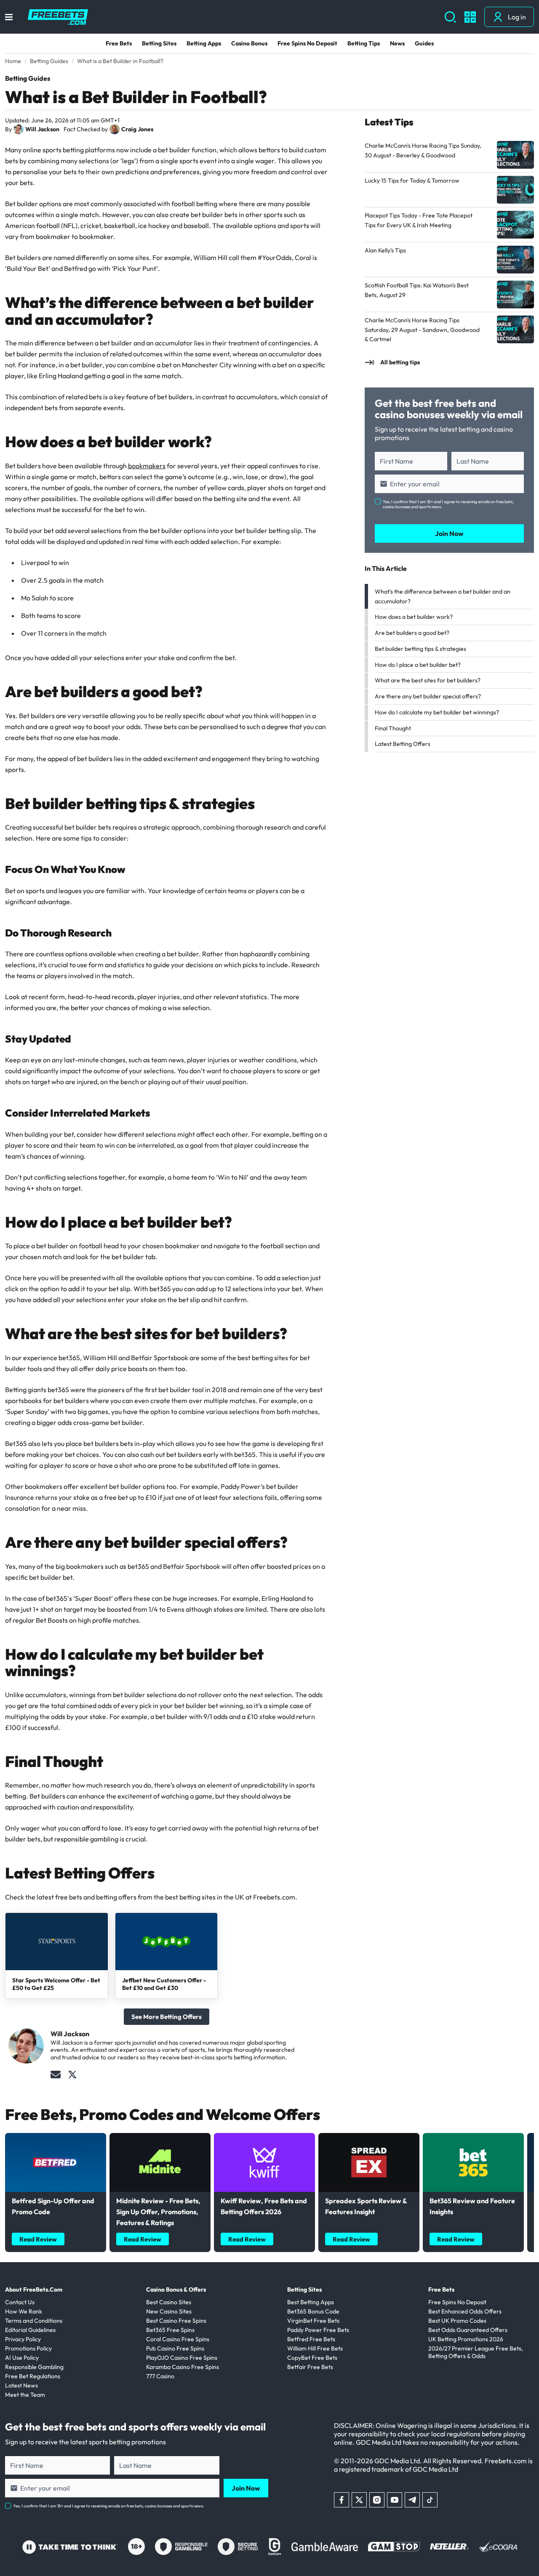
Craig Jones (137, 129)
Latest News (21, 2385)
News (397, 43)
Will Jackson (42, 129)
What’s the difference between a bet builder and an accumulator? (443, 596)
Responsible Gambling (34, 2367)
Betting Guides (28, 78)
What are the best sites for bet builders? (428, 680)
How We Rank (24, 2311)
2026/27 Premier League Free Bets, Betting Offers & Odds (476, 2352)
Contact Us (20, 2302)
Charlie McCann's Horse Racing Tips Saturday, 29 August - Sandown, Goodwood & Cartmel (422, 330)
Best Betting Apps (311, 2302)
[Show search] (450, 17)
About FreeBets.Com (34, 2289)
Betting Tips (364, 43)
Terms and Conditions (34, 2321)
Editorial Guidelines (30, 2330)
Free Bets (119, 43)
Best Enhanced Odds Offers (465, 2311)
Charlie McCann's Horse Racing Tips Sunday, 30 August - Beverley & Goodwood (423, 150)
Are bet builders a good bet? (412, 633)
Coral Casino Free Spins (178, 2339)
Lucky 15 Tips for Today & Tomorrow (412, 180)
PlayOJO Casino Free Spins (182, 2358)
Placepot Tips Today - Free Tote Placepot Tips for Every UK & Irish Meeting (419, 220)
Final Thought (393, 728)
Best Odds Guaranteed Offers (468, 2330)
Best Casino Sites (169, 2302)
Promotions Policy (28, 2348)
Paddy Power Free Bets (318, 2330)
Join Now (449, 533)
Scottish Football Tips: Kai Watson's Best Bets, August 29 (417, 290)
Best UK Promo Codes (457, 2321)
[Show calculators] (470, 17)
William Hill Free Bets (315, 2348)
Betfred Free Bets (311, 2339)
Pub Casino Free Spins (175, 2348)
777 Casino (160, 2376)
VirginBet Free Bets (313, 2321)
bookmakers (147, 466)
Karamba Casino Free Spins (183, 2367)
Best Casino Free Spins (176, 2321)
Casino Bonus (249, 43)
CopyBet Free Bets (312, 2358)
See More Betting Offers (167, 2017)
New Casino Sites (169, 2311)
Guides (424, 43)
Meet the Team (25, 2395)
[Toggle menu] (9, 17)
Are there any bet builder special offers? (428, 696)
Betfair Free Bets (310, 2367)
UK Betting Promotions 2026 (466, 2339)
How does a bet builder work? (414, 617)
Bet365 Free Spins (170, 2330)
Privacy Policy (23, 2339)
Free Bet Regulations (33, 2376)
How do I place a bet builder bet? (418, 665)
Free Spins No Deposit (307, 43)
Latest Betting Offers (403, 744)
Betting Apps (204, 43)
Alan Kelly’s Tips (385, 250)
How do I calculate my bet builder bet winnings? (437, 712)
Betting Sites (159, 43)
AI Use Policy (22, 2358)
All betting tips (400, 362)
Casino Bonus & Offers (176, 2289)
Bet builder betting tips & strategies (420, 649)
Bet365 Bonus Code (313, 2311)
